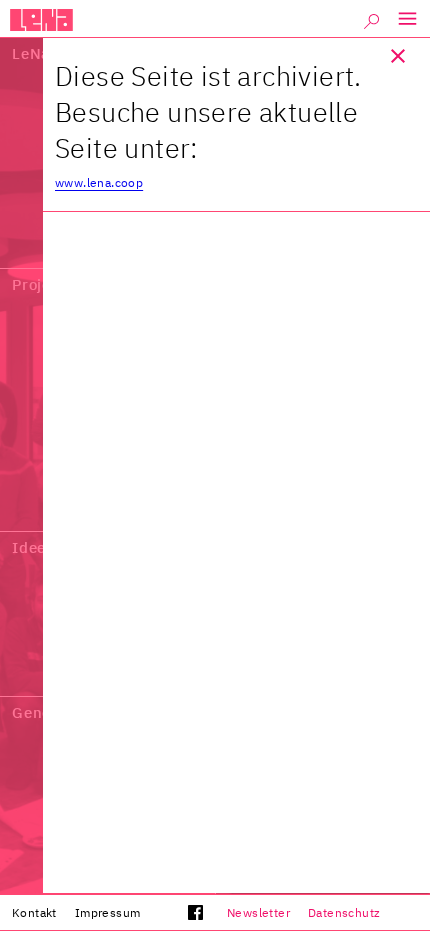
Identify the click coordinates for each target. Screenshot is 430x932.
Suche (371, 25)
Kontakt (34, 912)
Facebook (180, 917)
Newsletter (258, 912)
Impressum (108, 912)
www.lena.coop (99, 182)
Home (41, 20)
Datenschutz (344, 912)
